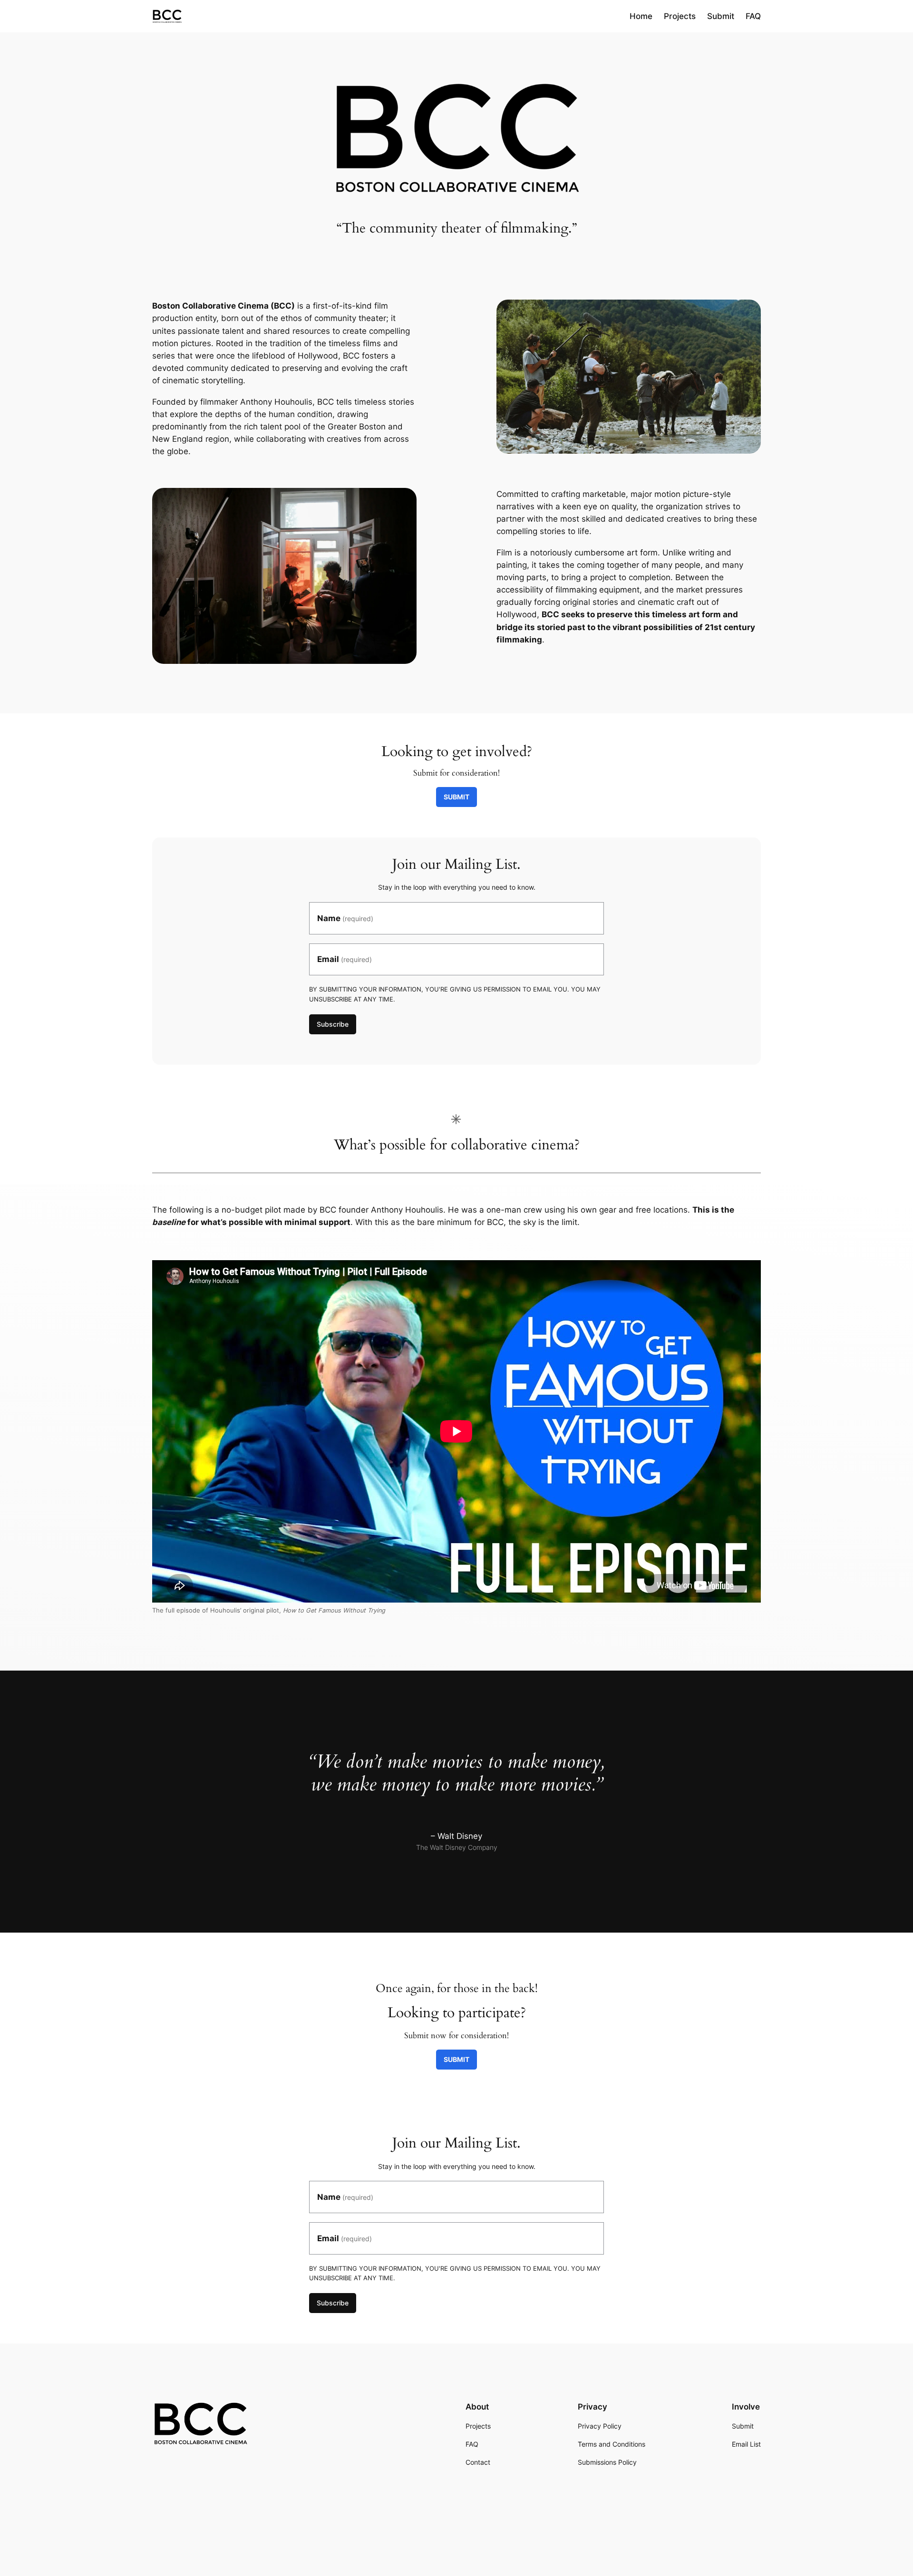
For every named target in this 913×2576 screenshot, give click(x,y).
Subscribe (333, 1024)
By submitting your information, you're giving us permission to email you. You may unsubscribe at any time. (455, 994)
